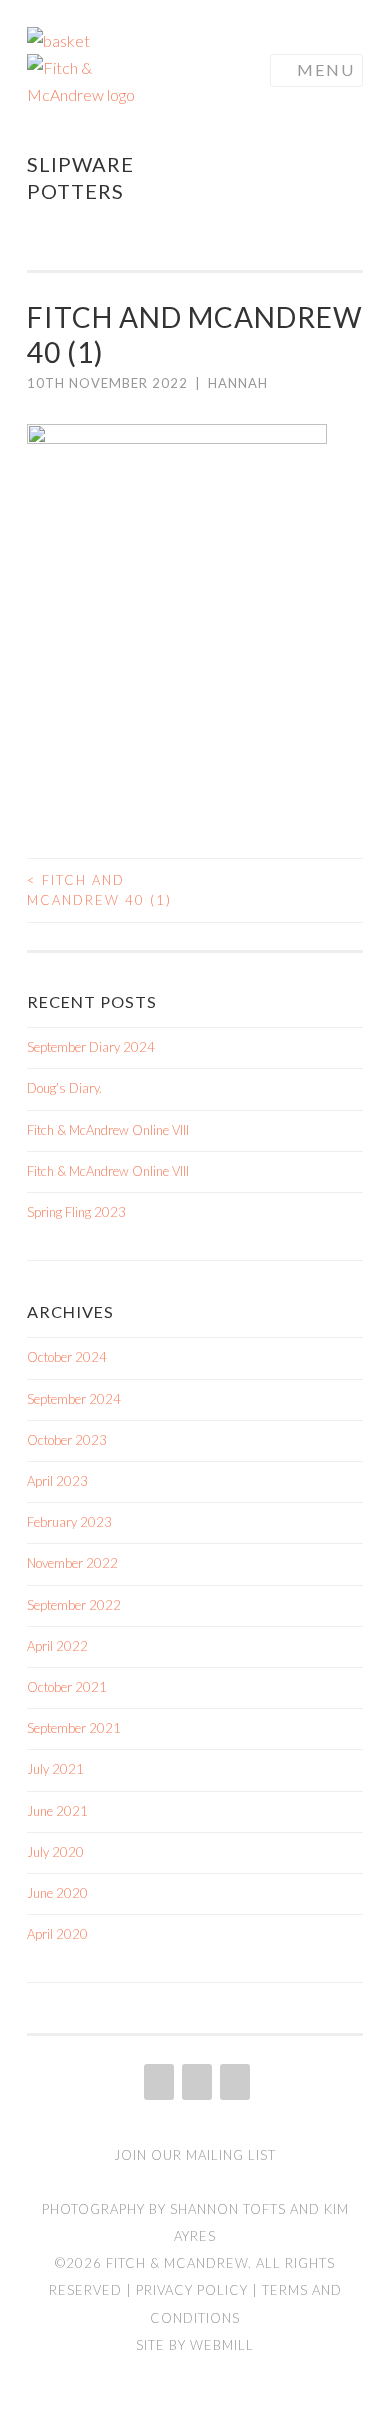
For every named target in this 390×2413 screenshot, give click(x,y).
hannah (238, 383)
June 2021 (57, 1811)
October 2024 (67, 1357)
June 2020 (57, 1893)
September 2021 (74, 1728)
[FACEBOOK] (195, 2082)
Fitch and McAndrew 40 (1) (99, 890)
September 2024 (74, 1399)
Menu (326, 69)
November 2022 (72, 1563)
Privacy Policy (192, 2290)
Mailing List (231, 2155)
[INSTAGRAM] (157, 2082)
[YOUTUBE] (233, 2082)
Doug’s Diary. (64, 1088)
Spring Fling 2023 (76, 1212)
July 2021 (55, 1769)
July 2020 (55, 1852)
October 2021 (67, 1687)
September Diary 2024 (91, 1047)
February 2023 (69, 1522)
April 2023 (57, 1481)
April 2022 (57, 1646)
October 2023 (67, 1440)
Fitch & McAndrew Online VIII (108, 1130)
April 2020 (57, 1934)
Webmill (222, 2345)
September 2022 (74, 1605)
